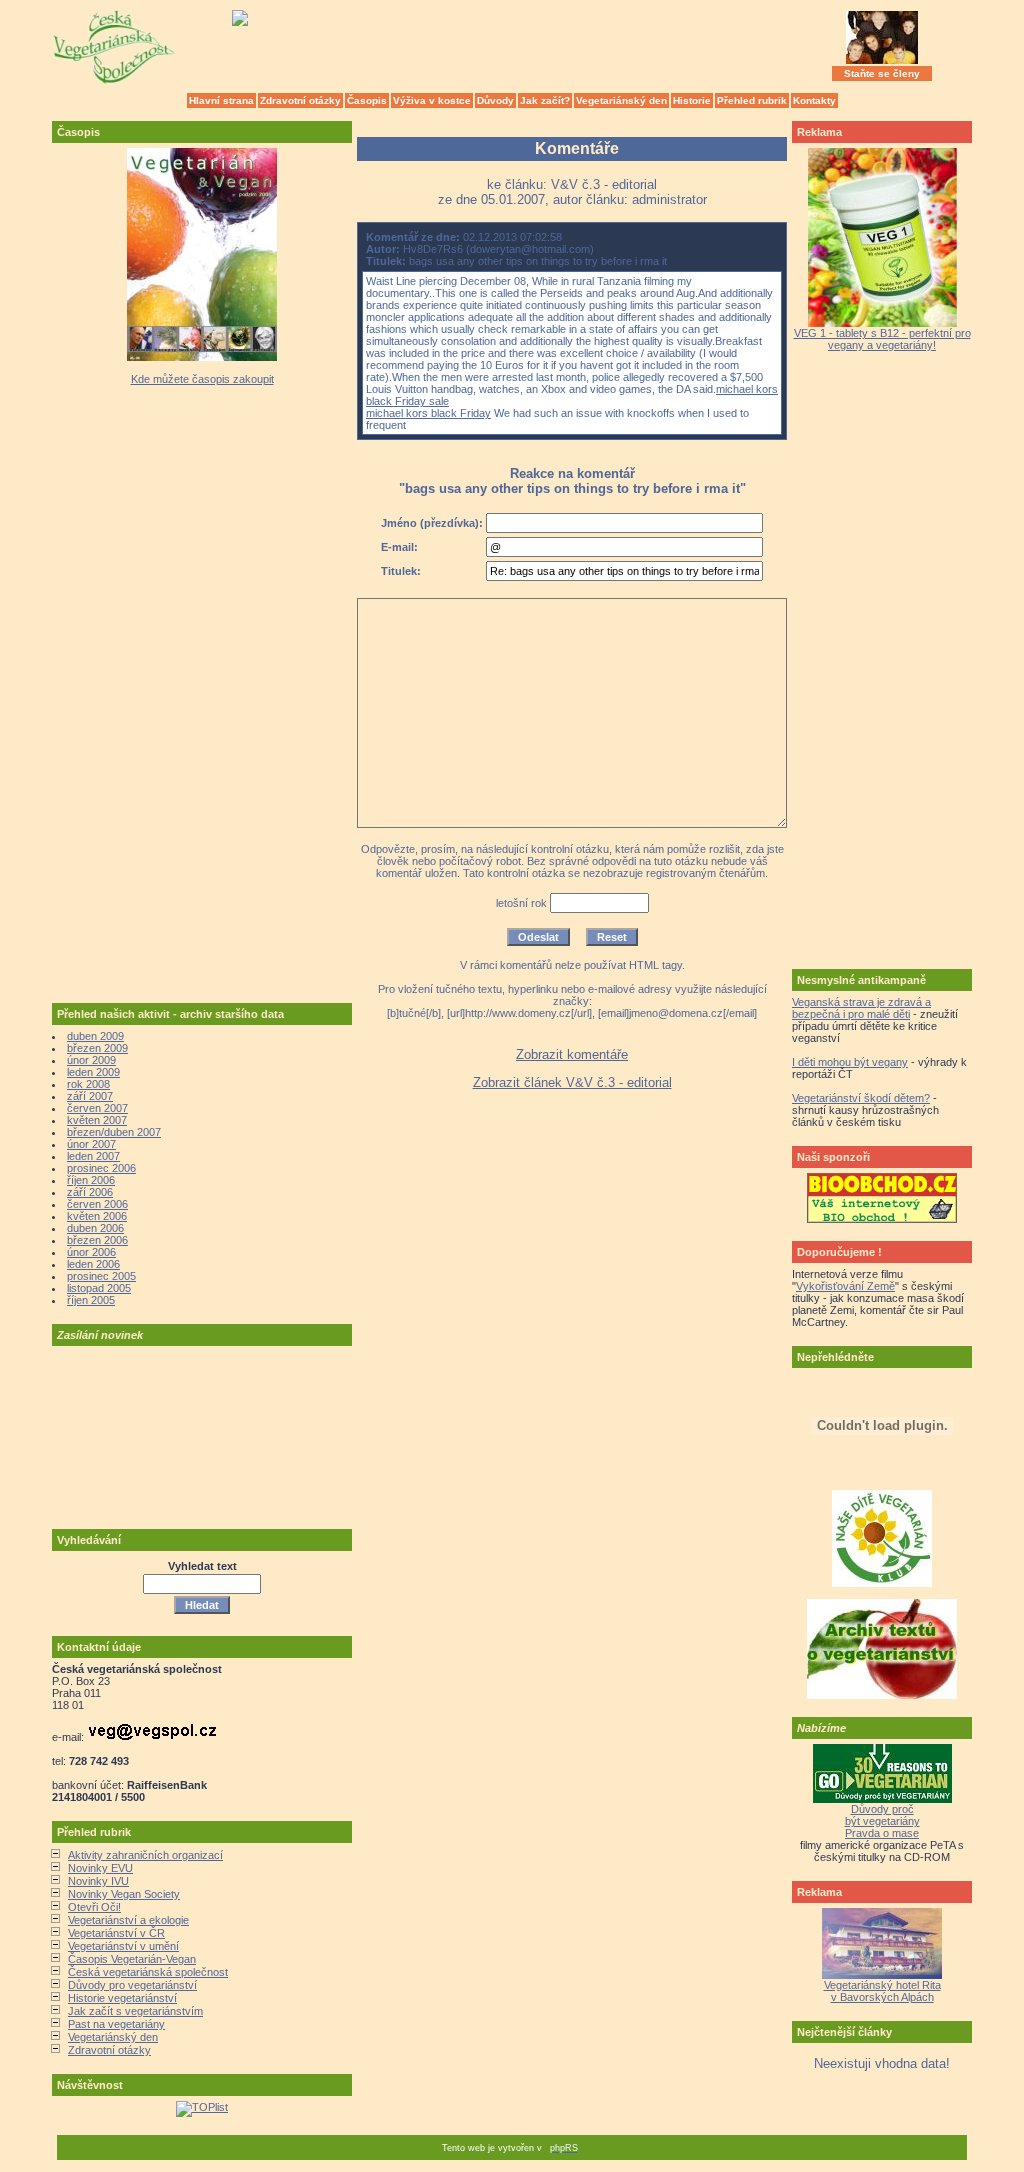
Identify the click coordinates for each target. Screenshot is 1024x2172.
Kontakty (814, 100)
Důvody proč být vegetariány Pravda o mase (882, 1821)
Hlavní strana (221, 100)
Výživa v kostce (432, 100)
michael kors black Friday (428, 413)
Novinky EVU (100, 1868)
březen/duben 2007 (114, 1132)
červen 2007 (97, 1108)
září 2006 (90, 1192)
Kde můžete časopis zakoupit (202, 379)
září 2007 (90, 1096)
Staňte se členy (882, 73)
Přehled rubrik (752, 100)
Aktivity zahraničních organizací (145, 1855)
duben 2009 (95, 1036)
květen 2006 (97, 1216)
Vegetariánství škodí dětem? (861, 1098)
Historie (692, 100)
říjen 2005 (91, 1300)
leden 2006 (93, 1264)
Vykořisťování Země (845, 1286)
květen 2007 (97, 1120)
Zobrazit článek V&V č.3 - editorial (572, 1082)
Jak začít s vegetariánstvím (135, 2011)
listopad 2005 (99, 1288)
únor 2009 (91, 1060)
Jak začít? (545, 100)
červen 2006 (97, 1204)
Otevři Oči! (94, 1907)
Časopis (367, 100)
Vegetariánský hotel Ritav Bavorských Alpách (882, 1991)
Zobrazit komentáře (572, 1054)
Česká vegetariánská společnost (148, 1972)
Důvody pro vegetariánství (132, 1985)
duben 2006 (95, 1228)
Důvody (495, 100)
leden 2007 (93, 1156)
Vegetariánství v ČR (116, 1933)
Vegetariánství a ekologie (128, 1920)
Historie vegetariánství (122, 1998)
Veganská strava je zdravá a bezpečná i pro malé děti (861, 1008)
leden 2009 (93, 1072)
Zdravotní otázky (300, 100)
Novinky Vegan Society (124, 1894)
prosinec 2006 (101, 1168)
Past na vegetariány (116, 2024)
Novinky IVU (98, 1881)
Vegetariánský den (621, 100)
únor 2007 (91, 1144)
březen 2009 (97, 1048)
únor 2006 (91, 1252)
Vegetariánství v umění (123, 1946)
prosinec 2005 (101, 1276)
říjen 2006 (91, 1180)
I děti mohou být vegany (850, 1062)
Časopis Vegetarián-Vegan (132, 1959)
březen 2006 (97, 1240)
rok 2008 (88, 1084)
